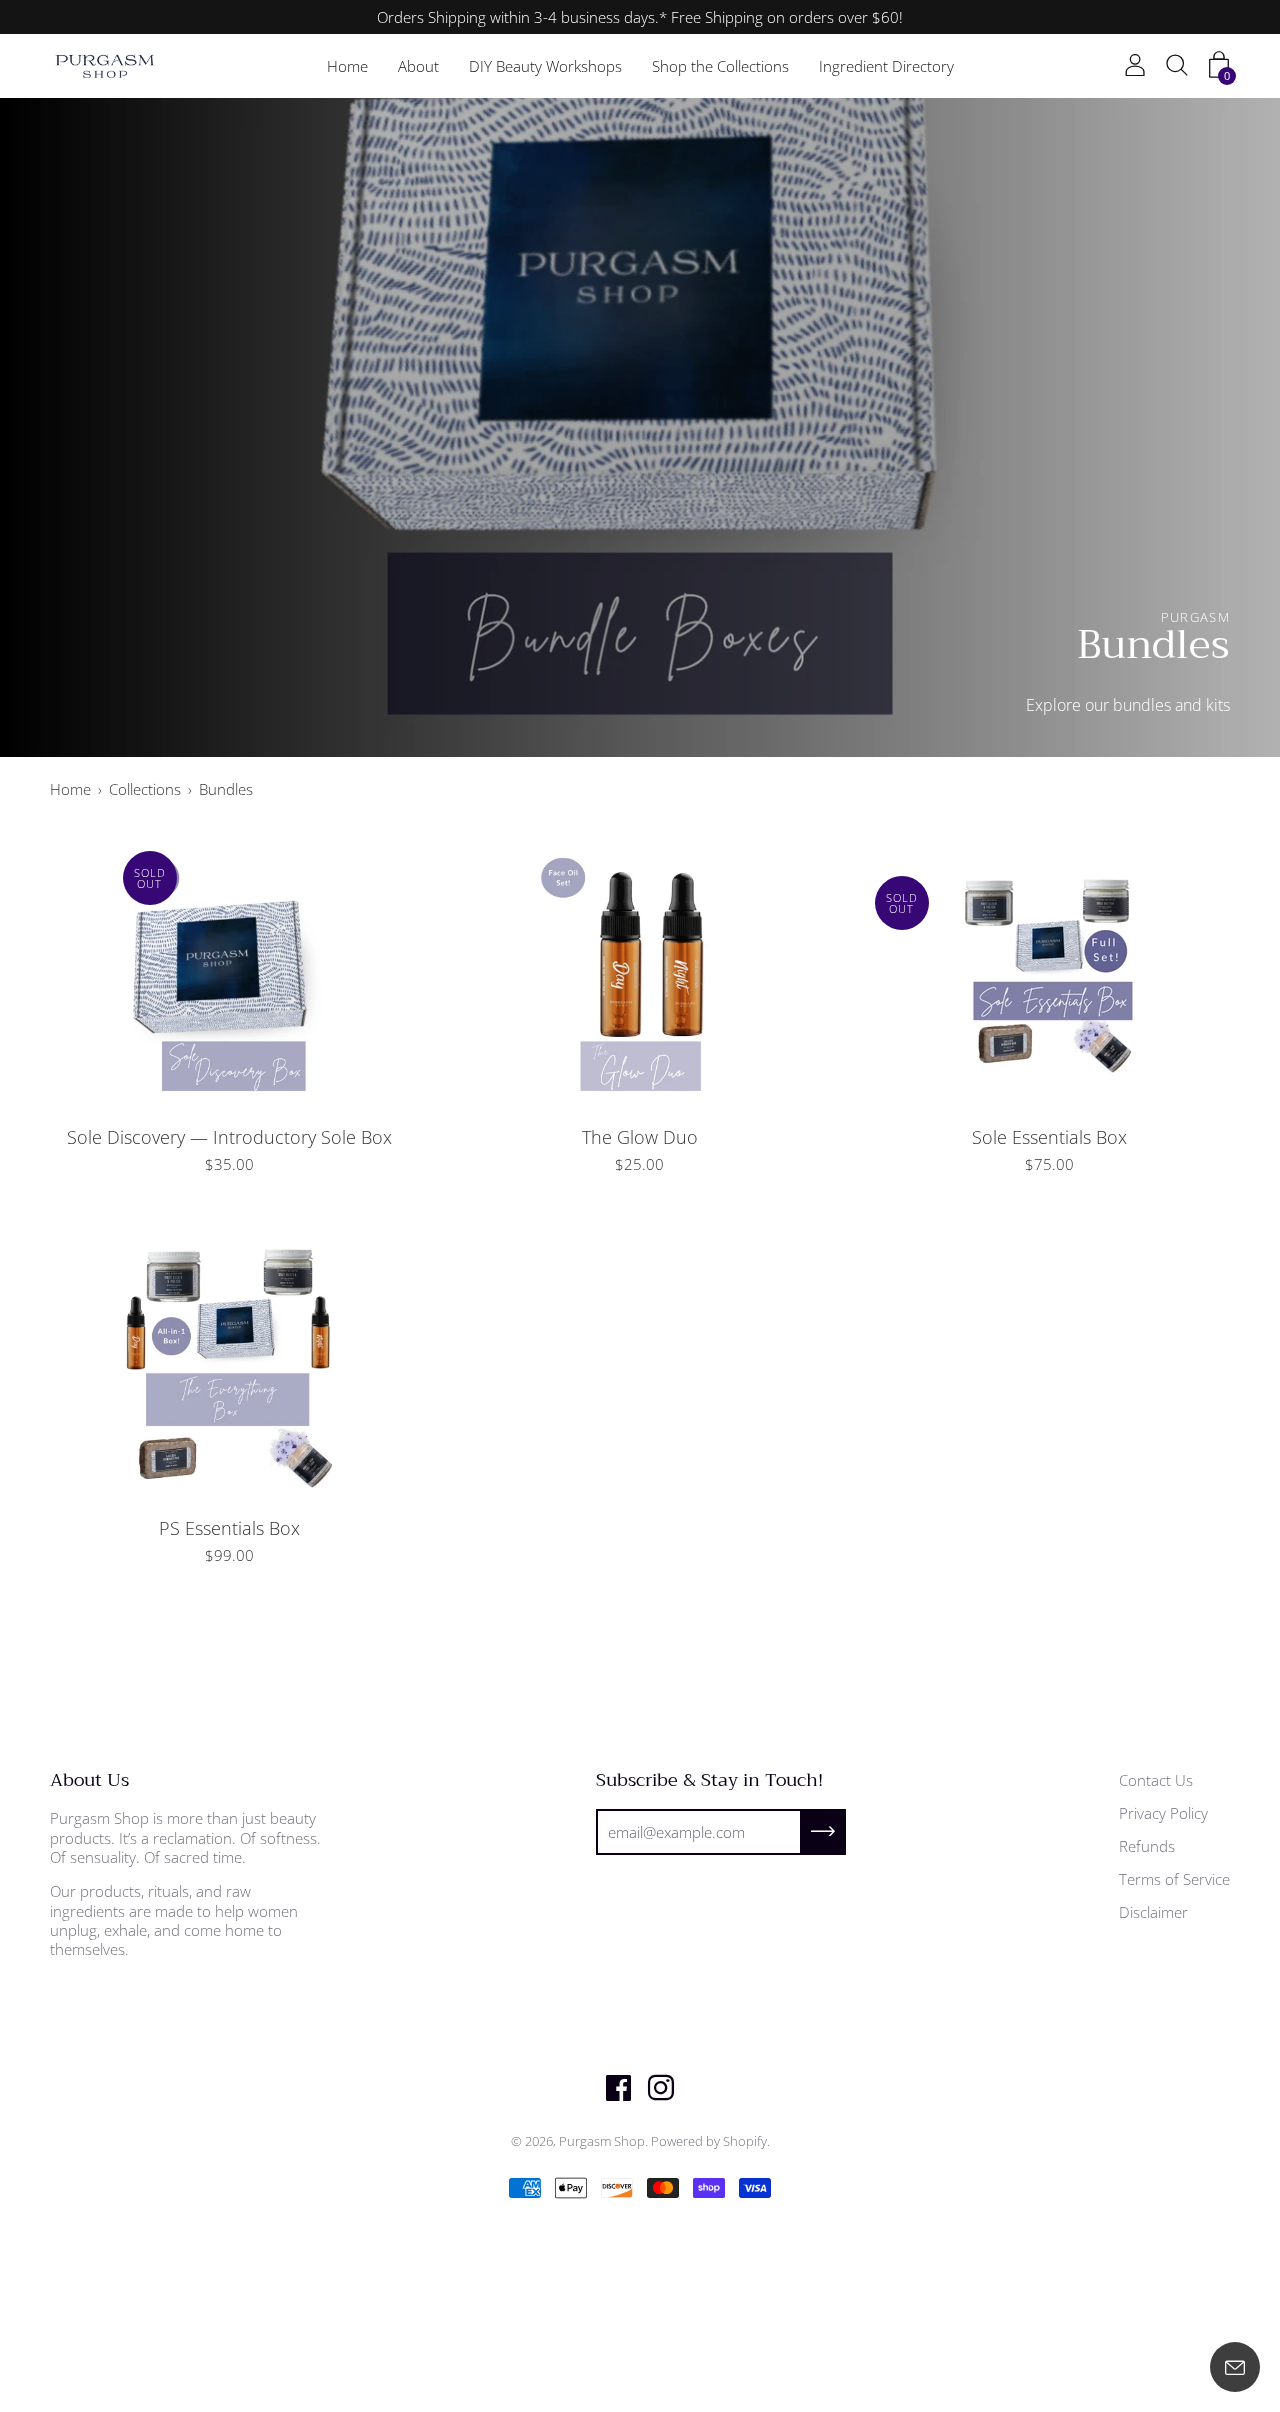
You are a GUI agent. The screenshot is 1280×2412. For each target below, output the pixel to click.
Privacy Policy (1163, 1813)
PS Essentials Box (229, 1528)
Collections (145, 789)
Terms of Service (1174, 1879)
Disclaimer (1153, 1912)
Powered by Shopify (709, 2141)
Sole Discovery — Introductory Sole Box (229, 1137)
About (418, 66)
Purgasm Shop (602, 2141)
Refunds (1147, 1846)
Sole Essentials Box (1049, 1137)
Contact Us (1156, 1780)
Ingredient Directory (886, 66)
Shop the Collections (720, 66)
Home (347, 66)
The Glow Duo (640, 1137)
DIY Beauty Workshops (545, 66)
